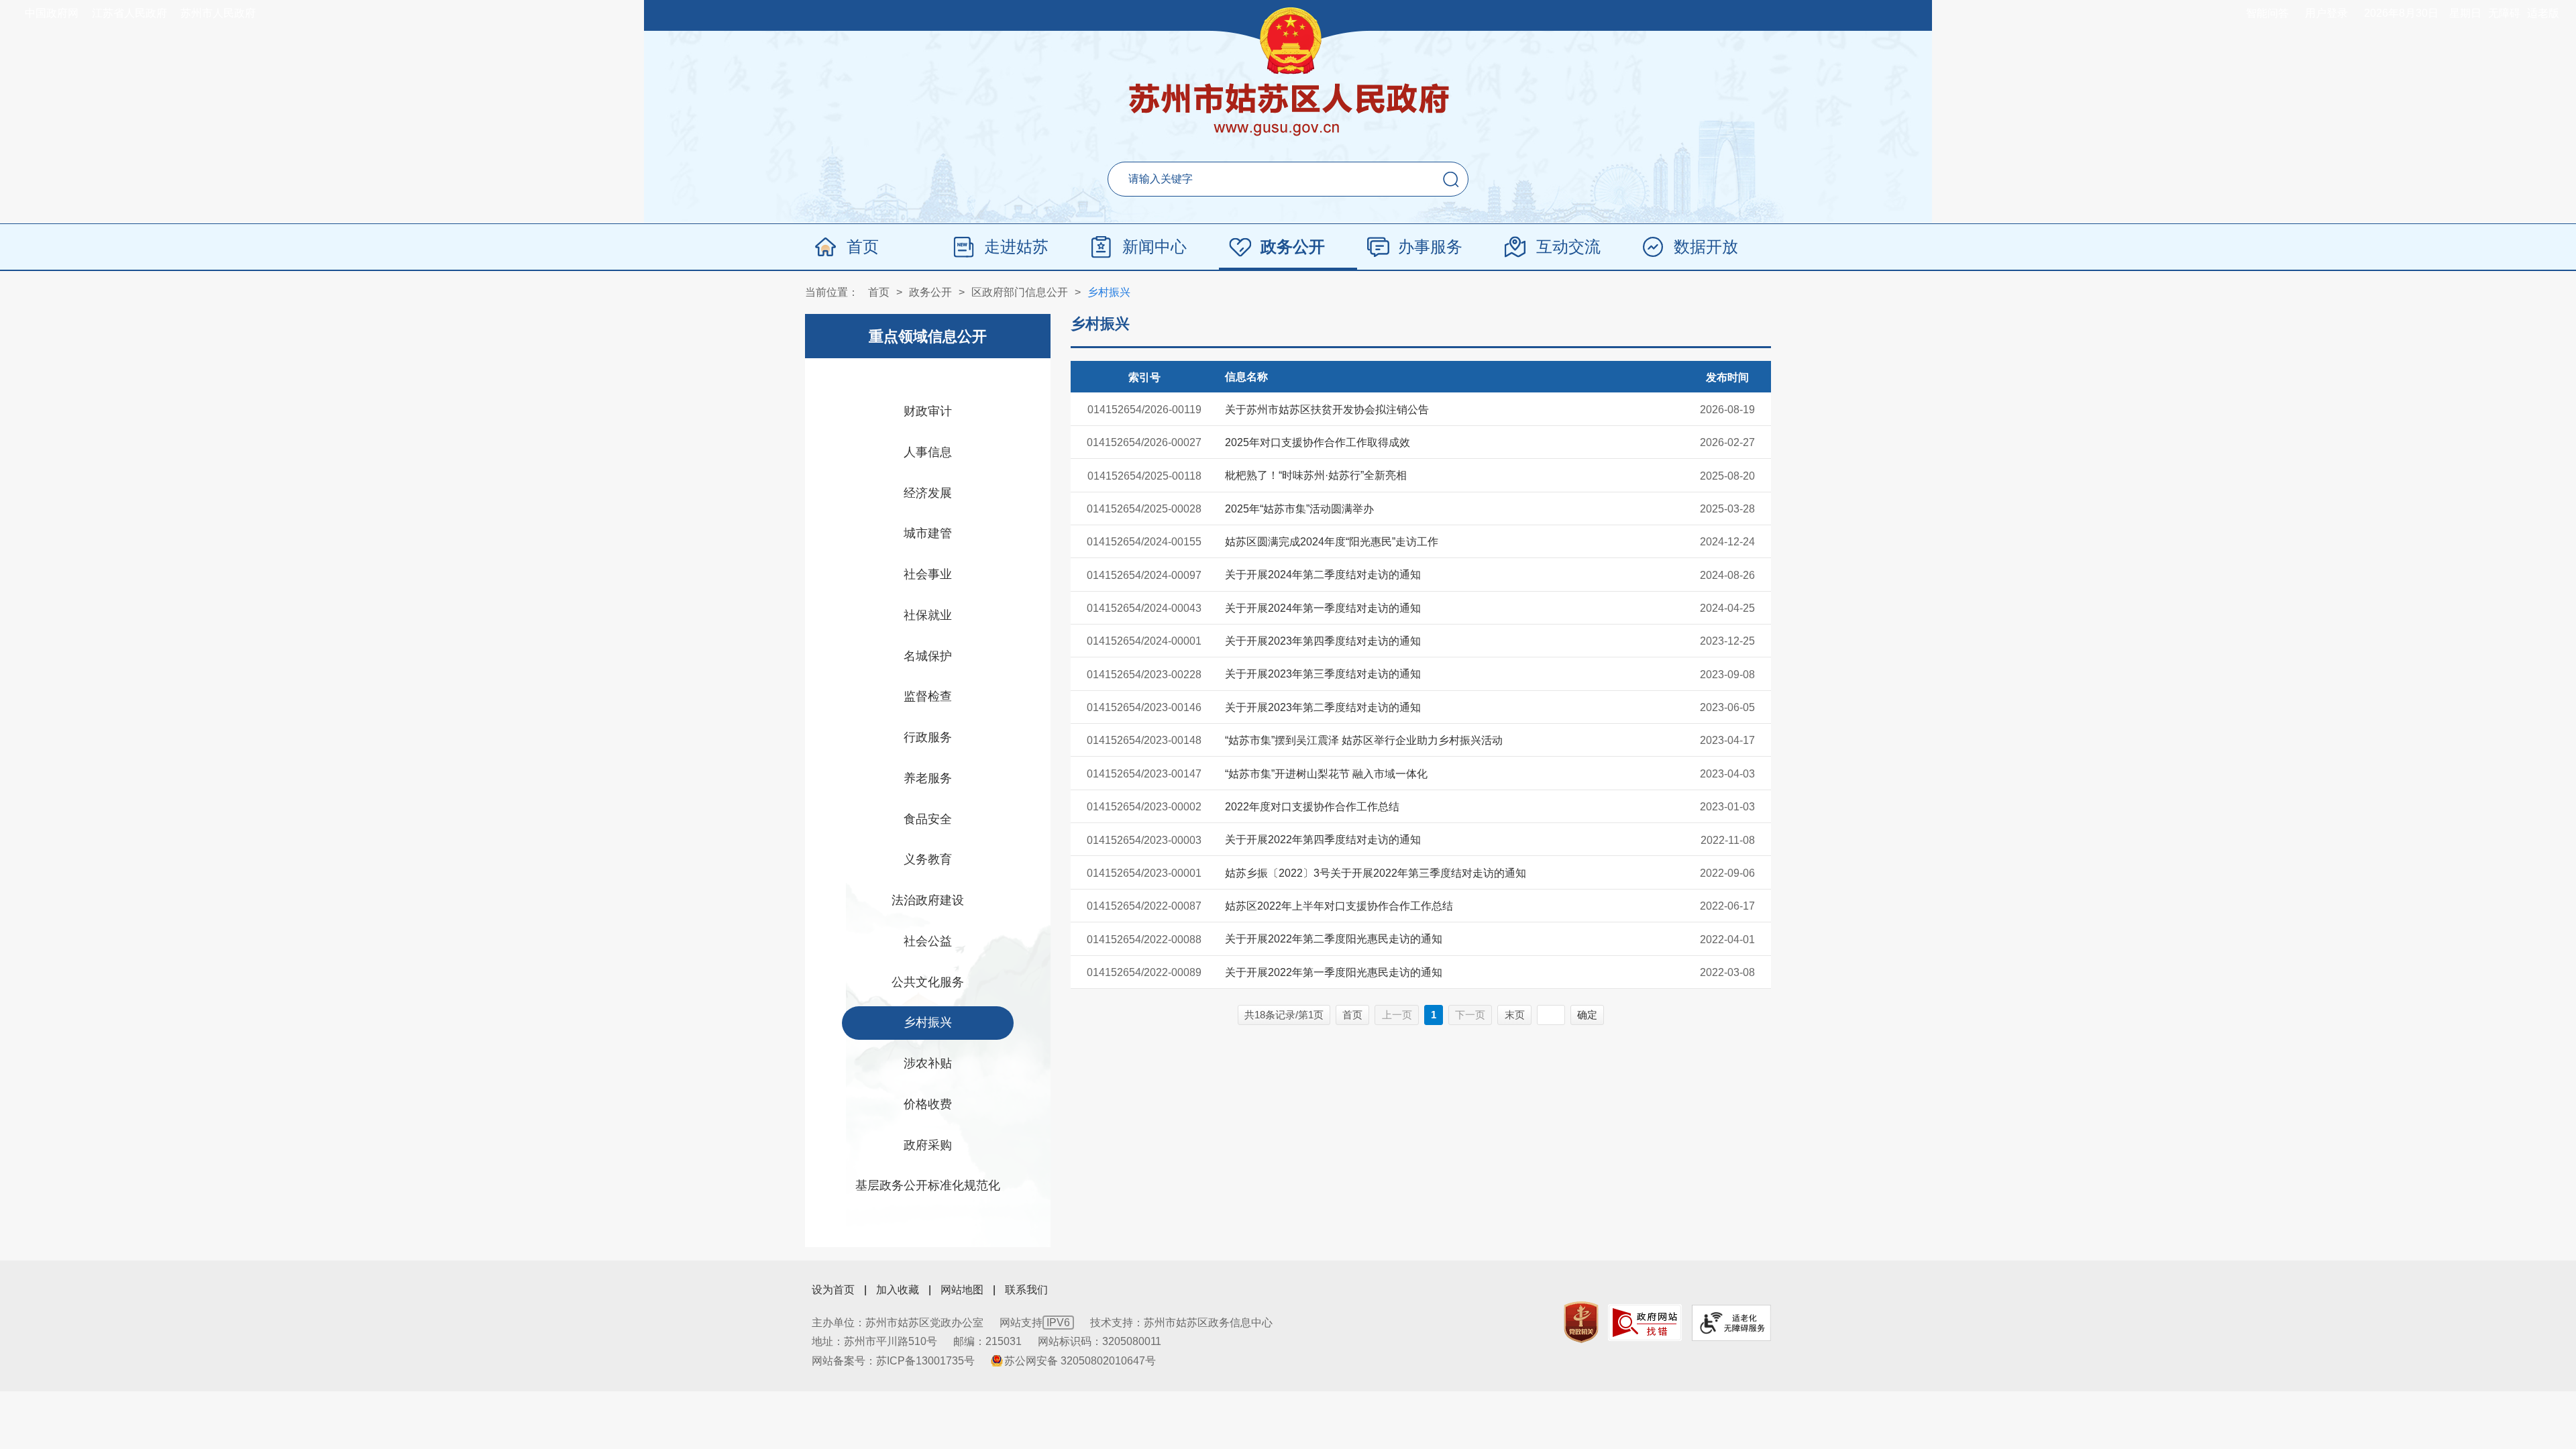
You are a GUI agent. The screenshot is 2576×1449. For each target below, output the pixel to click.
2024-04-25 (1727, 608)
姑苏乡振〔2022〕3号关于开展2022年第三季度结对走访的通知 (1376, 873)
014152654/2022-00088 (1144, 940)
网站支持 (1035, 1323)
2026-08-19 (1727, 410)
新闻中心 (1155, 247)
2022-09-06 (1727, 873)
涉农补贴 (928, 1063)
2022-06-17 (1727, 906)
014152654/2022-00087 (1144, 906)
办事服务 (1430, 247)
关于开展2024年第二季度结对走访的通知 (1323, 575)
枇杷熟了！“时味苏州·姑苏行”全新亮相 (1316, 475)
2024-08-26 (1727, 575)
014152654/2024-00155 (1144, 542)
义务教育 (928, 859)
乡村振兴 (1109, 292)
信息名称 (1246, 377)
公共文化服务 (928, 982)
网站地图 (962, 1290)
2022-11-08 (1728, 840)
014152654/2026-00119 (1144, 410)
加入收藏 (898, 1290)
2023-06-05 (1727, 707)
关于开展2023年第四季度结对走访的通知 (1323, 641)
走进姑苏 (1016, 247)
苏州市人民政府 (218, 13)
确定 (1587, 1015)
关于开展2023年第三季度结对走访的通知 (1323, 674)
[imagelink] (1581, 1323)
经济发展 (928, 493)
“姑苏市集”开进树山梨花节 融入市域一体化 (1326, 774)
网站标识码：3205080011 (1099, 1341)
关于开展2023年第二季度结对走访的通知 (1323, 707)
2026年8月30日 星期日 (2423, 13)
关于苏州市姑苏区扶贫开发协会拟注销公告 (1327, 410)
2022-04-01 (1727, 940)
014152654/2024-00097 (1144, 575)
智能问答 (2267, 13)
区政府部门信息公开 (1020, 292)
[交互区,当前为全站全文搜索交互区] (1288, 179)
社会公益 (928, 941)
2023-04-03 (1727, 774)
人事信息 (928, 452)
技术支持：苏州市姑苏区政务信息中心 (1181, 1323)
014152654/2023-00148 (1144, 740)
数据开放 (1706, 247)
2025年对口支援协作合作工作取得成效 (1318, 442)
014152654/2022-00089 (1144, 972)
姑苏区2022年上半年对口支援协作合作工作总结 (1339, 906)
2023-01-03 (1727, 807)
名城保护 (928, 656)
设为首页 (833, 1290)
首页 (863, 247)
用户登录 (2326, 13)
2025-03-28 (1727, 509)
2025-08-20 (1727, 476)
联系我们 (1026, 1290)
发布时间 (1727, 377)
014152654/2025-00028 (1144, 509)
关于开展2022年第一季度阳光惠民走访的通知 (1334, 972)
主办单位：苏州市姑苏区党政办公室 (898, 1323)
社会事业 (928, 574)
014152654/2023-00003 (1144, 840)
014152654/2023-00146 (1144, 707)
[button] (1451, 179)
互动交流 (1568, 247)
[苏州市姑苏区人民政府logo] (1288, 111)
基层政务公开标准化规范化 (928, 1185)
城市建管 (928, 533)
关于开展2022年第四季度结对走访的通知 (1323, 840)
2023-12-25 (1727, 641)
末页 (1515, 1015)
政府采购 (928, 1145)
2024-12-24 (1727, 542)
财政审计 (928, 411)
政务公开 (1293, 247)
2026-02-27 (1727, 442)
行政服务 (928, 737)
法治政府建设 (928, 900)
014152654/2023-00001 (1144, 873)
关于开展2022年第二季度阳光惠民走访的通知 (1334, 939)
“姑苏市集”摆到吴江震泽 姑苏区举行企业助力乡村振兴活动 (1364, 740)
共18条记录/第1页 (1284, 1015)
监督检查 (928, 696)
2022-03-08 (1727, 972)
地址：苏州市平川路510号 (874, 1341)
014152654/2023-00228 (1144, 675)
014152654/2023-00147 (1144, 774)
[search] (1255, 179)
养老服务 (928, 778)
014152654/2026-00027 (1144, 442)
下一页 (1470, 1015)
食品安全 (928, 819)
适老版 (2543, 13)
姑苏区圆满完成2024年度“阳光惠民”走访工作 (1332, 542)
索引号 (1144, 377)
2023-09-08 (1727, 675)
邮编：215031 (987, 1341)
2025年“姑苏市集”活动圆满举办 (1299, 509)
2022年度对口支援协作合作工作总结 (1312, 807)
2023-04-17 (1727, 740)
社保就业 (928, 615)
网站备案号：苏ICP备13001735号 (893, 1361)
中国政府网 (52, 13)
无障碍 (2504, 13)
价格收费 (928, 1104)
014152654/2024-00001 (1144, 641)
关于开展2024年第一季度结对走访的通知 (1323, 608)
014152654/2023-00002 (1144, 807)
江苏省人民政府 (129, 13)
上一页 (1397, 1015)
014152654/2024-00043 (1144, 608)
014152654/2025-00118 (1144, 476)
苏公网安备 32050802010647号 (1080, 1361)
